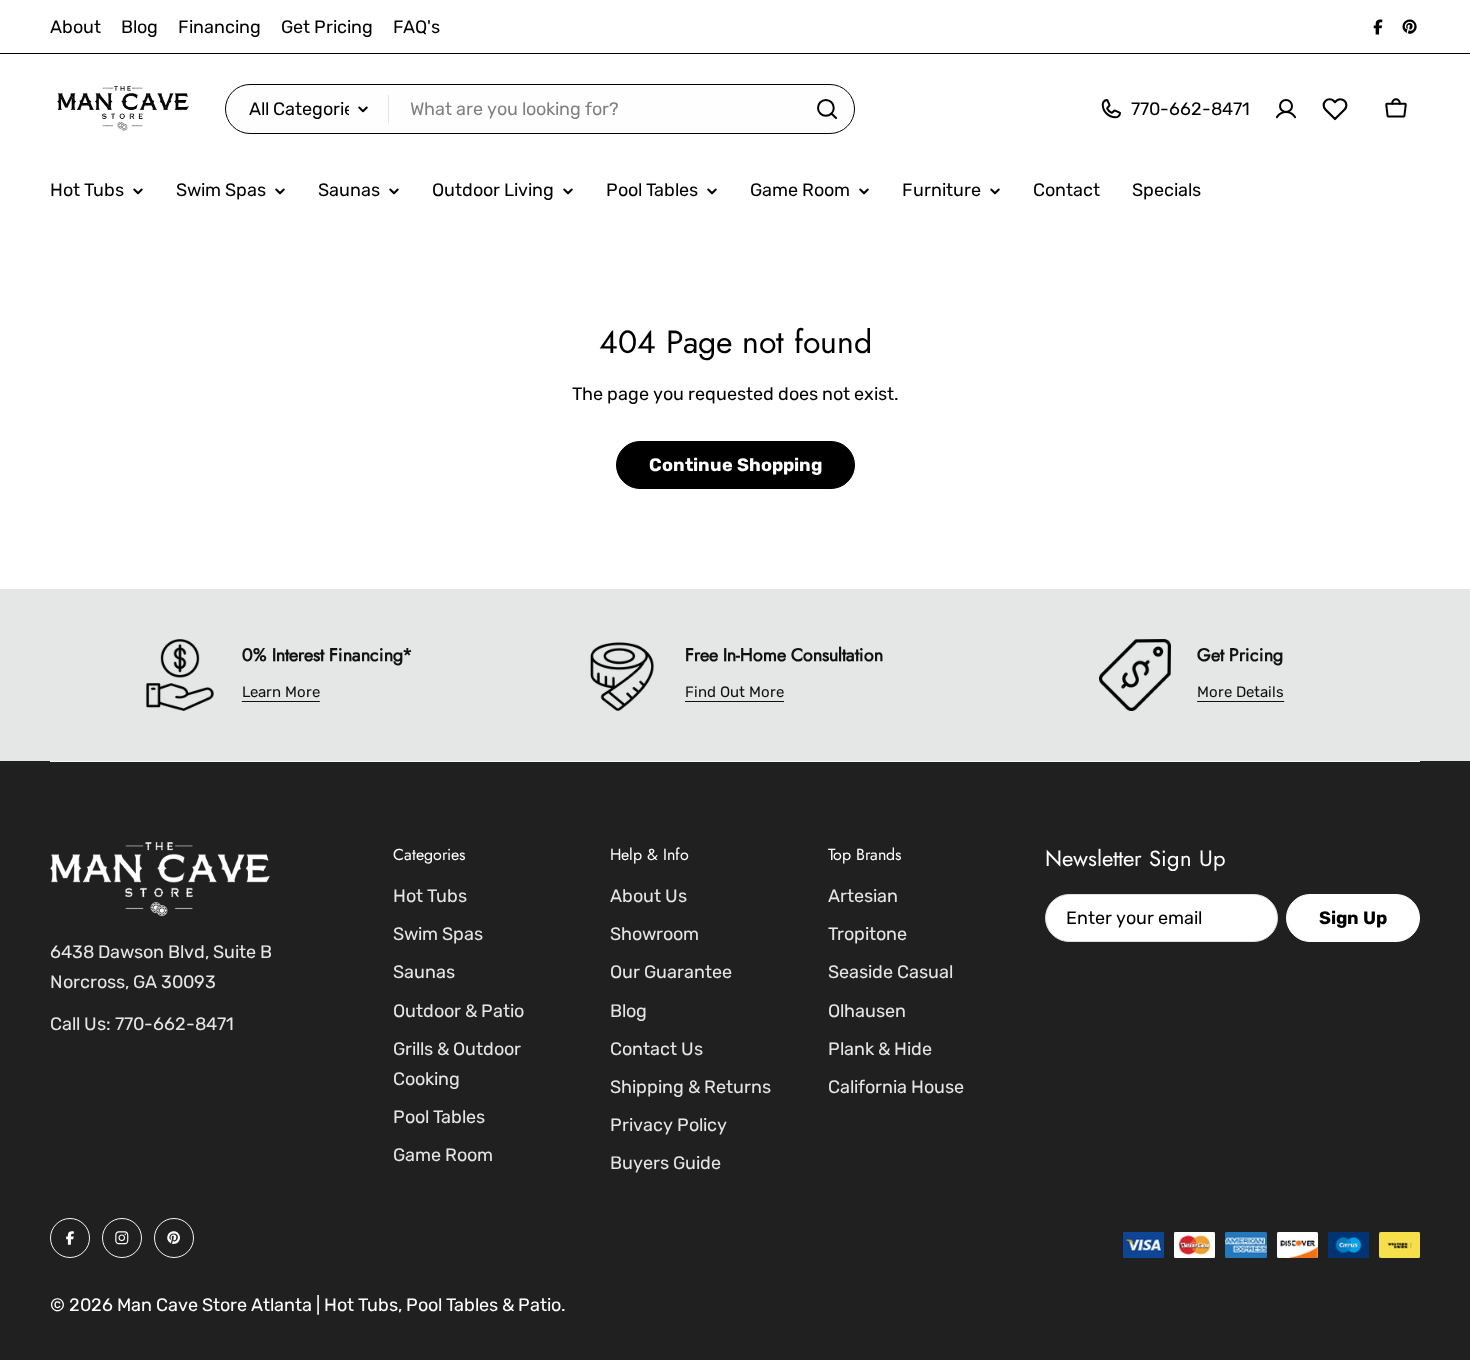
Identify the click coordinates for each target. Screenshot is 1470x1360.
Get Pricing (327, 27)
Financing (219, 27)
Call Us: (80, 1024)
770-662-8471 (174, 1024)
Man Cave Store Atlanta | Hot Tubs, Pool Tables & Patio (339, 1305)
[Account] (1286, 109)
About (75, 27)
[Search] (827, 109)
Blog (139, 27)
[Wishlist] (1335, 109)
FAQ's (416, 27)
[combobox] (540, 109)
